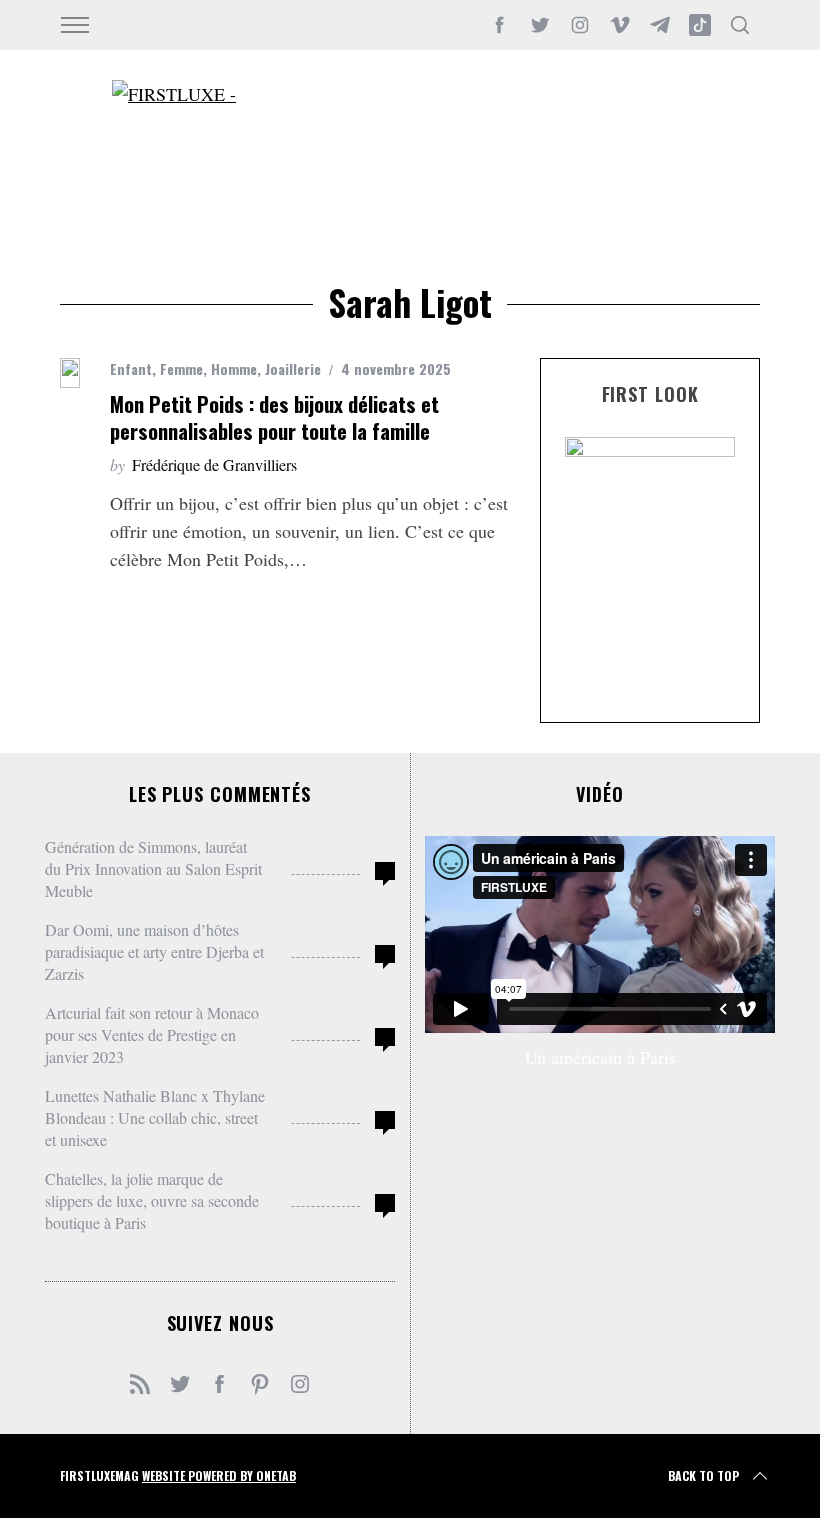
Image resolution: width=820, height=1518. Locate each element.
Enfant (131, 368)
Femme (181, 368)
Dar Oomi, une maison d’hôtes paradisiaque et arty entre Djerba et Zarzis (154, 951)
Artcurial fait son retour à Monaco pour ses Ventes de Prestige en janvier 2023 (152, 1034)
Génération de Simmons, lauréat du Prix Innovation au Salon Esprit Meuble (153, 868)
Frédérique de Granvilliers (214, 464)
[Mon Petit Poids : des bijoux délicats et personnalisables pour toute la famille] (70, 373)
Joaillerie (293, 368)
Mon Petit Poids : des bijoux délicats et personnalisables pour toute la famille (274, 417)
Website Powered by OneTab (219, 1475)
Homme (234, 368)
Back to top (703, 1475)
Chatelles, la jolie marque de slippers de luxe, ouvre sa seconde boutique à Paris (152, 1200)
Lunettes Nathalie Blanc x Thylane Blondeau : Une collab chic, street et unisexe (155, 1117)
